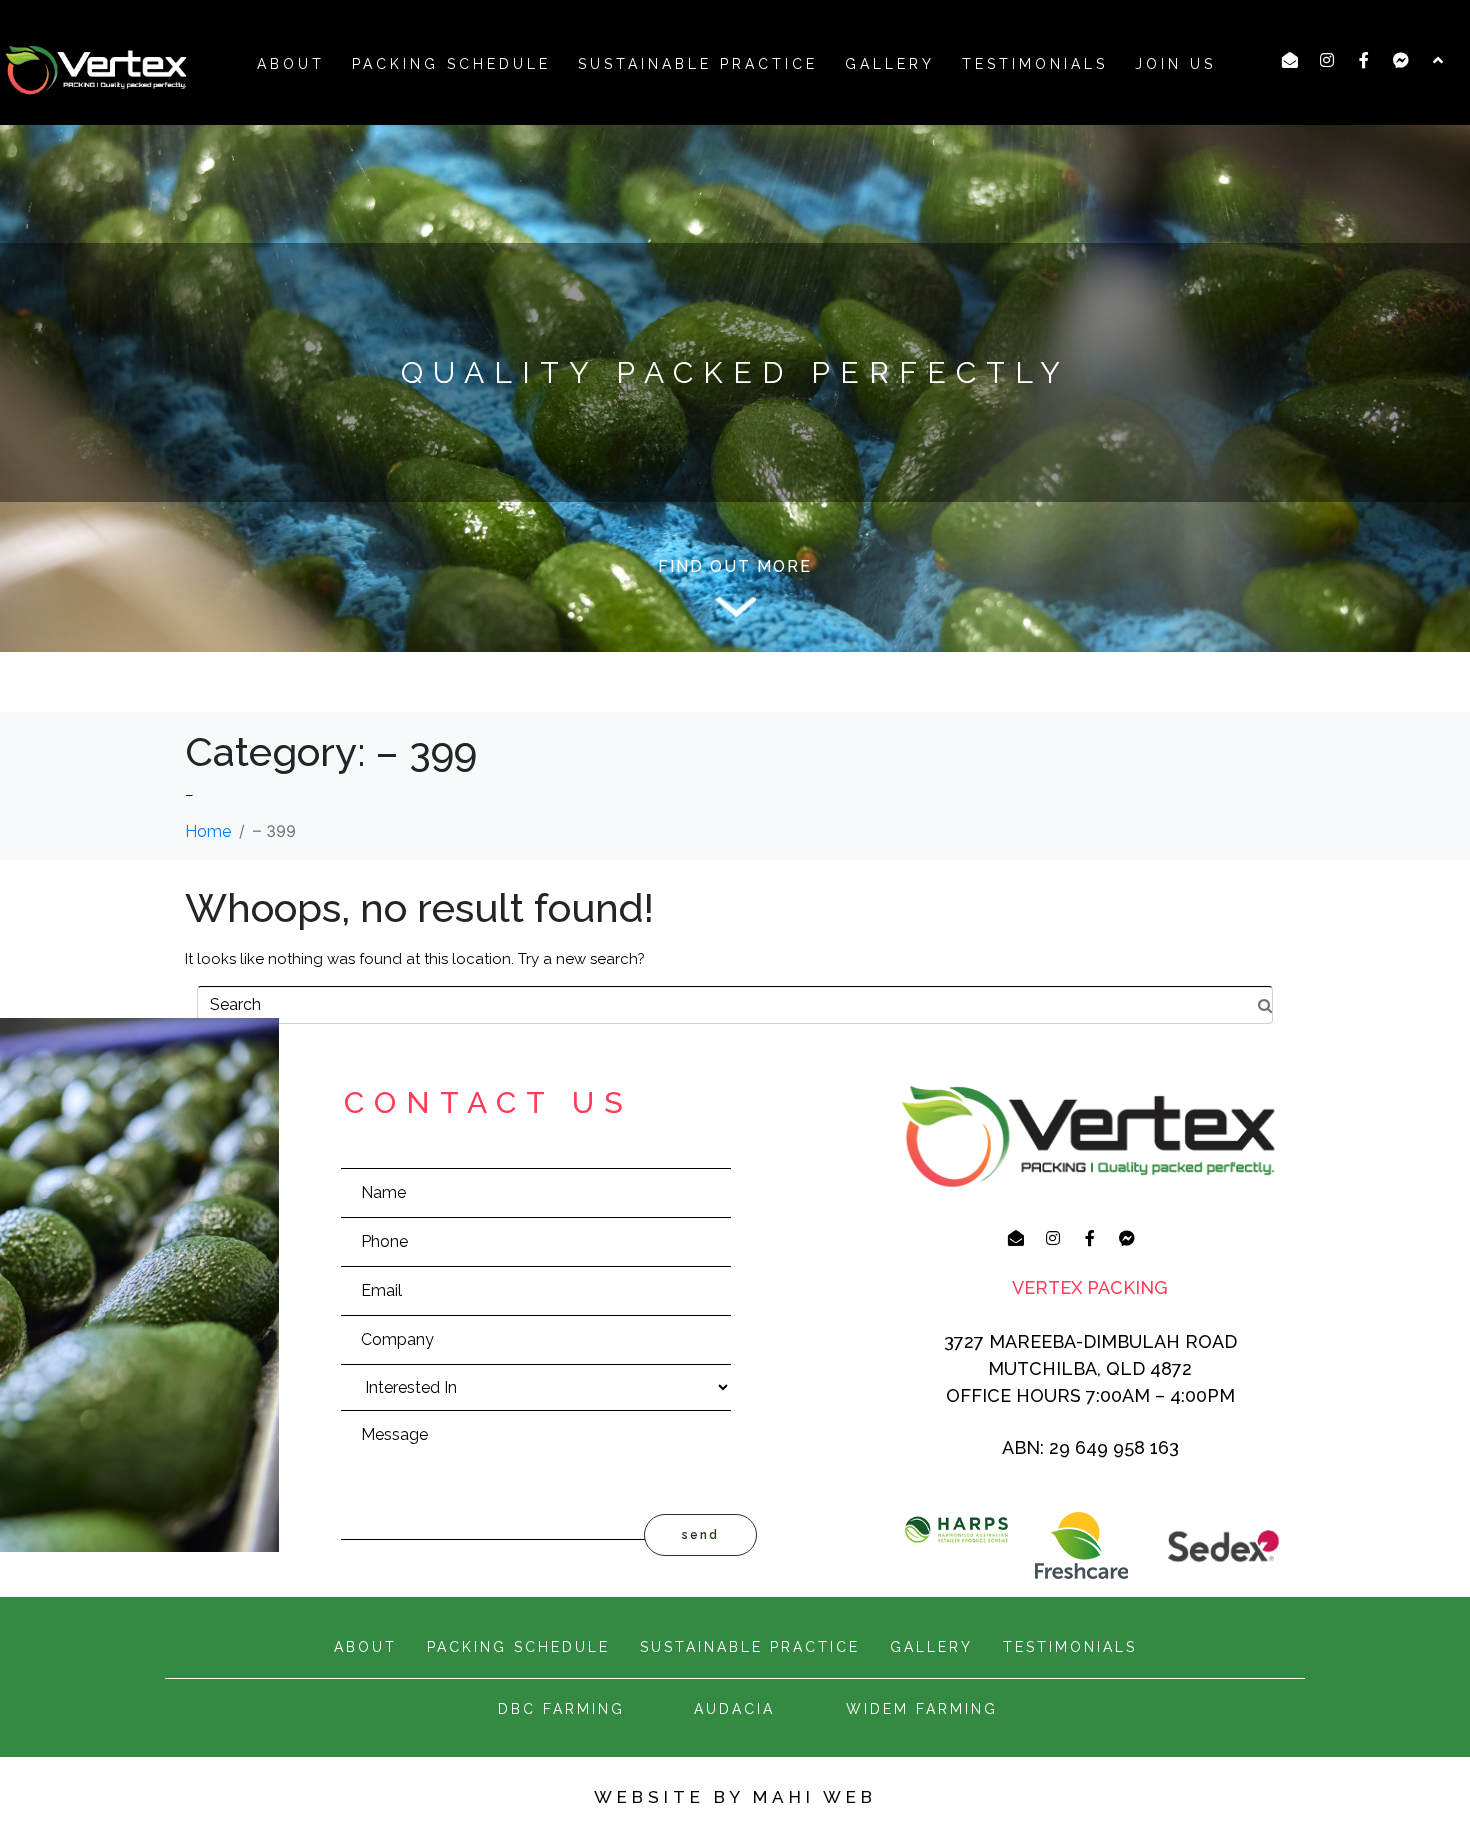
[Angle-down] (735, 607)
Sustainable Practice (698, 64)
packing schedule (451, 64)
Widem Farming (922, 1709)
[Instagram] (1327, 60)
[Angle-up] (1438, 60)
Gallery (890, 64)
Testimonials (1035, 64)
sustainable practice (750, 1647)
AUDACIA (734, 1709)
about (291, 64)
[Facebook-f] (1364, 60)
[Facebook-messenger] (1401, 60)
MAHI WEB (815, 1797)
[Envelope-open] (1290, 60)
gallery (931, 1647)
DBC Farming (561, 1709)
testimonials (1070, 1647)
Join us (1175, 64)
